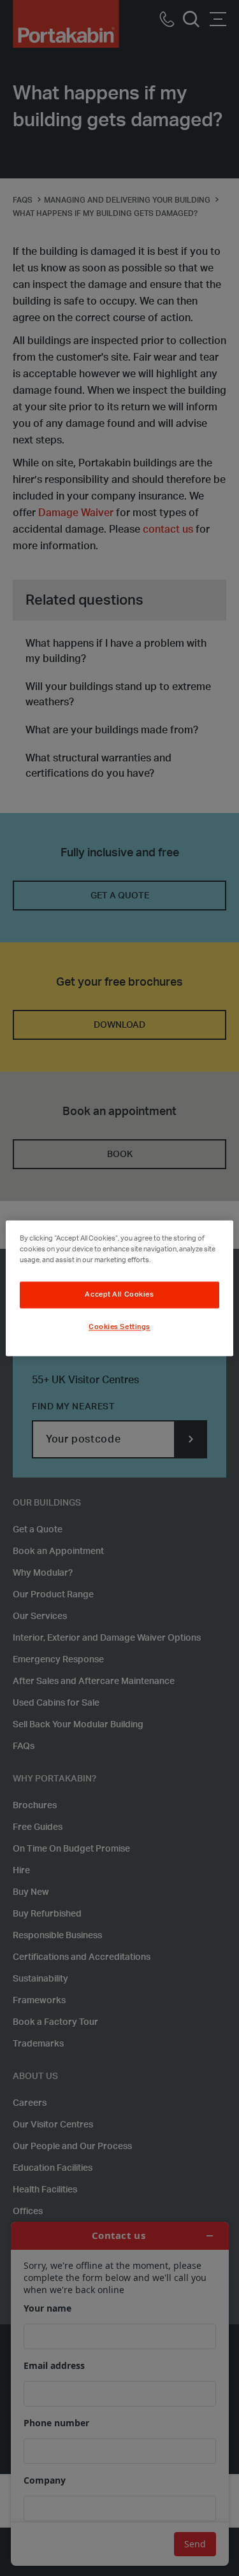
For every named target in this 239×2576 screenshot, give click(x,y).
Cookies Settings (119, 1327)
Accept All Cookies (119, 1294)
